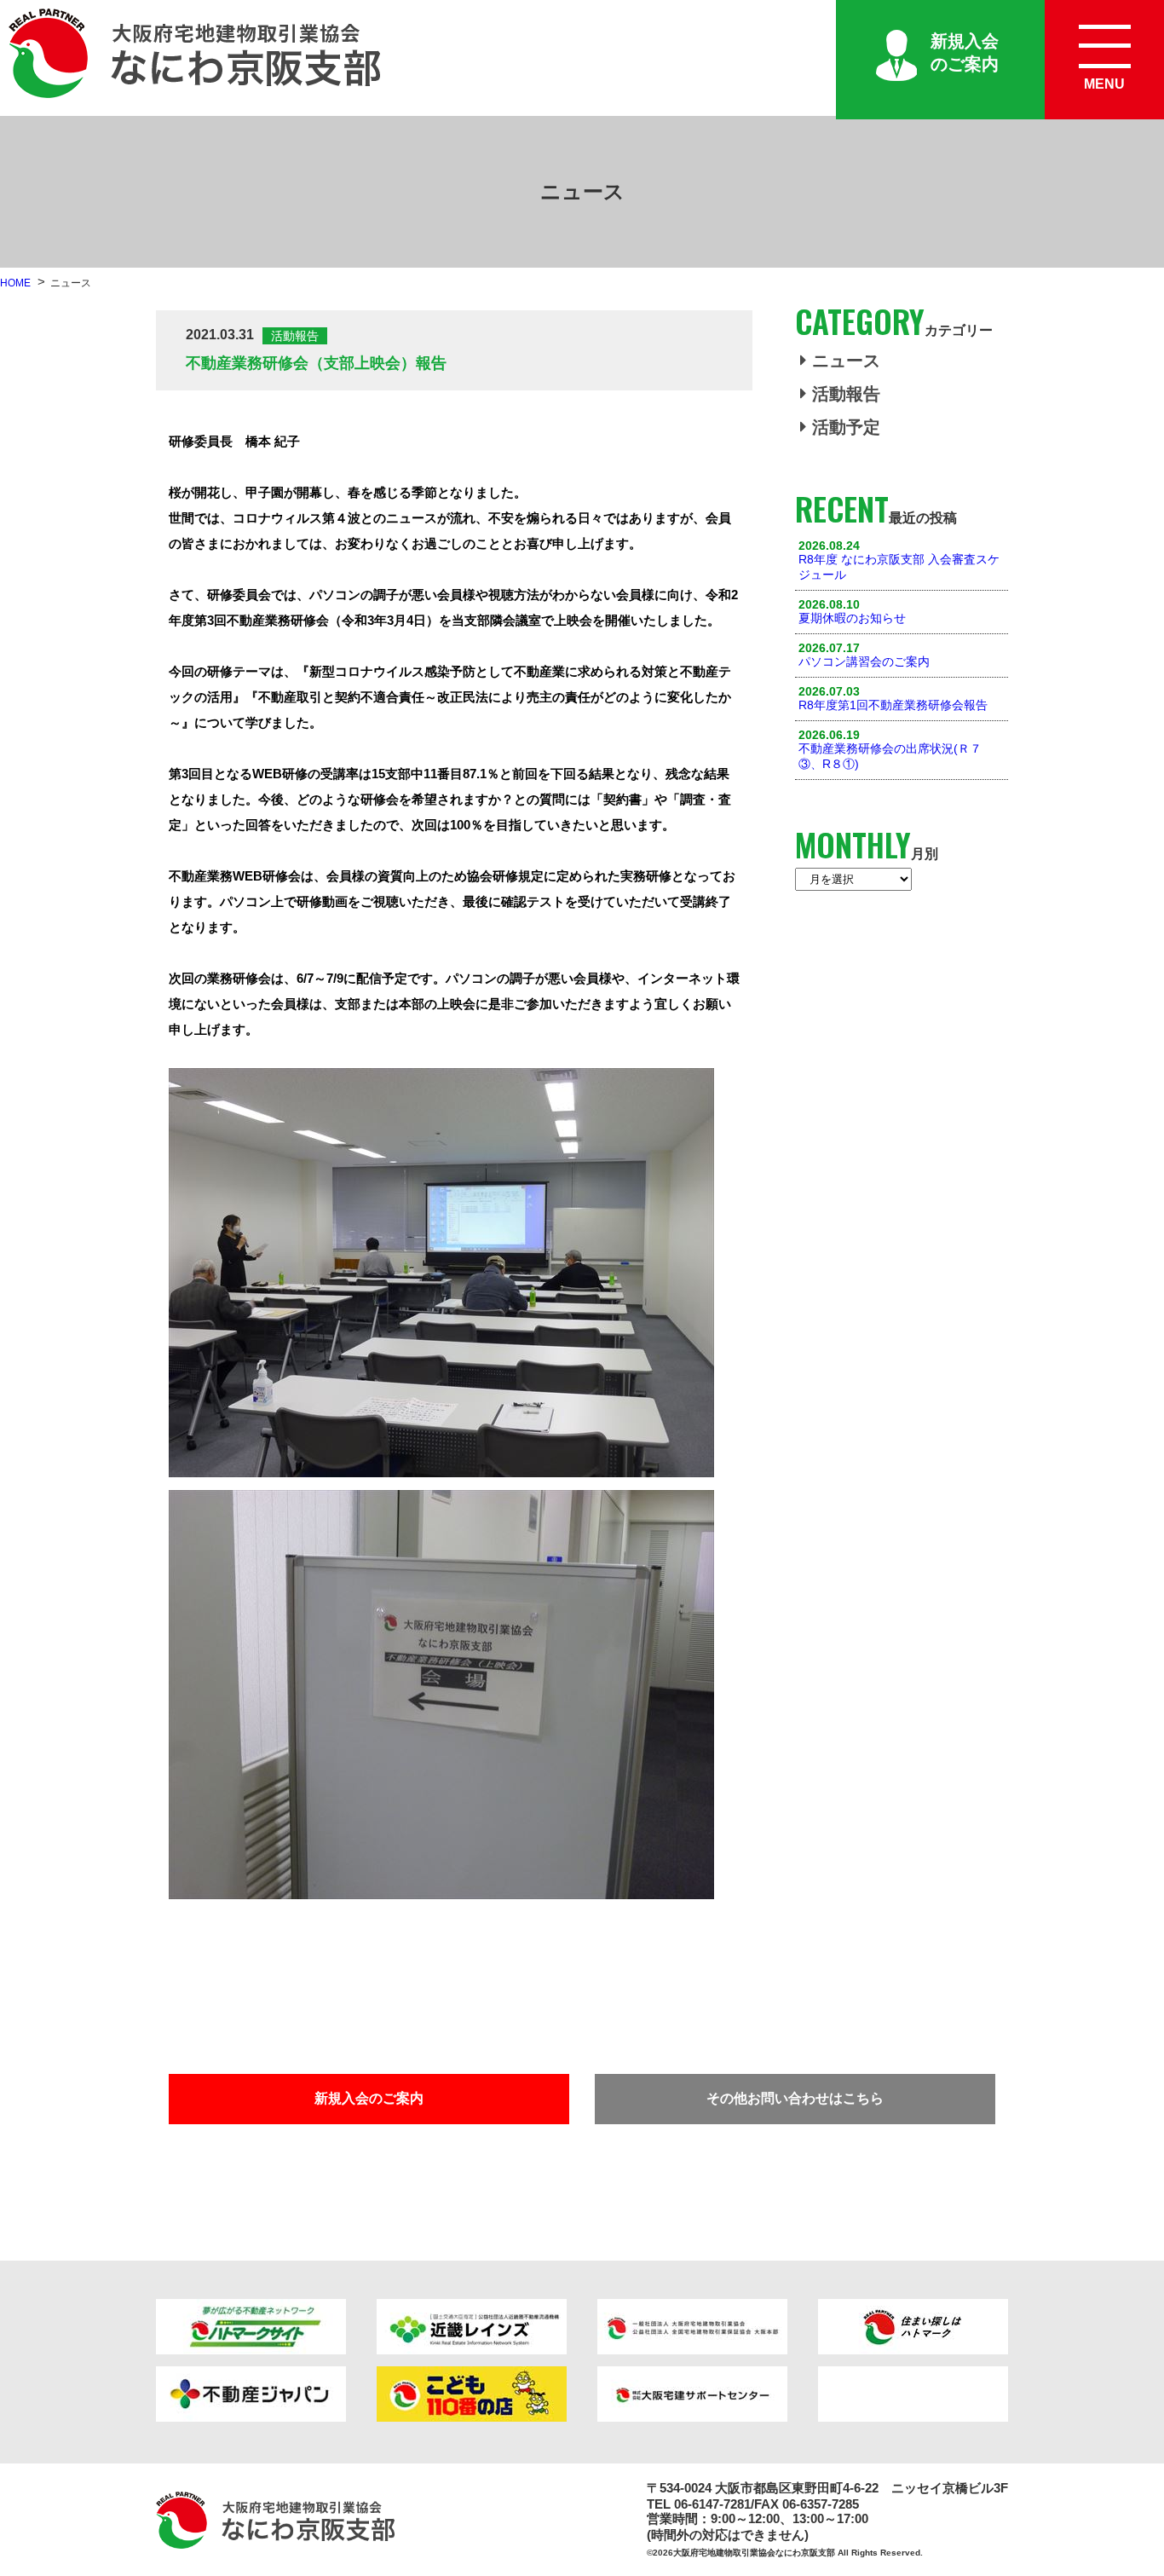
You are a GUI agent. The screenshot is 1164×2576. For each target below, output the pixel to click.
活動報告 (846, 394)
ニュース (846, 361)
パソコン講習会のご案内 (864, 661)
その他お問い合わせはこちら (795, 2098)
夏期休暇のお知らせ (852, 618)
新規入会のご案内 (965, 52)
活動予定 (846, 427)
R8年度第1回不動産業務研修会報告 (893, 705)
